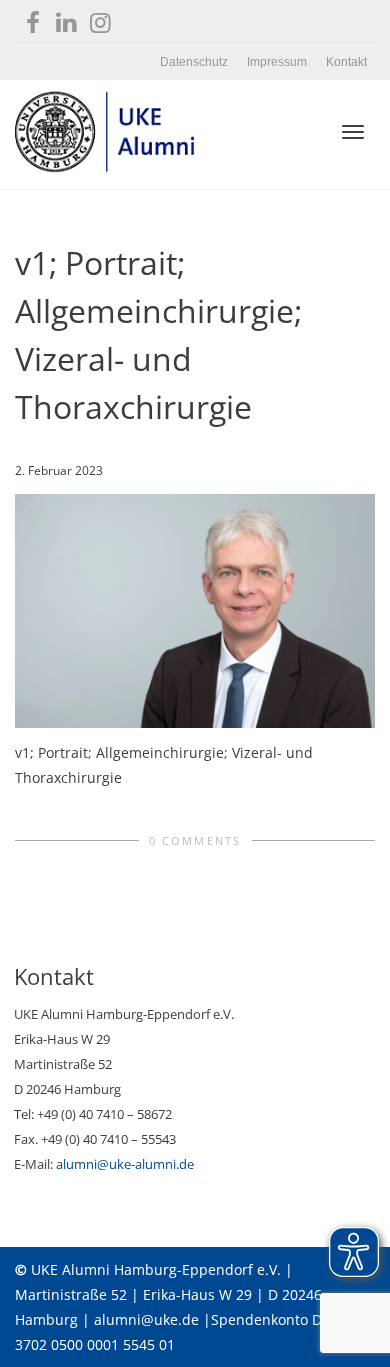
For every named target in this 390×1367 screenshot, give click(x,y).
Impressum (277, 62)
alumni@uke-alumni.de (125, 1164)
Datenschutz (194, 62)
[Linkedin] (66, 18)
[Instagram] (100, 18)
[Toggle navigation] (353, 132)
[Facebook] (32, 18)
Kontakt (346, 62)
